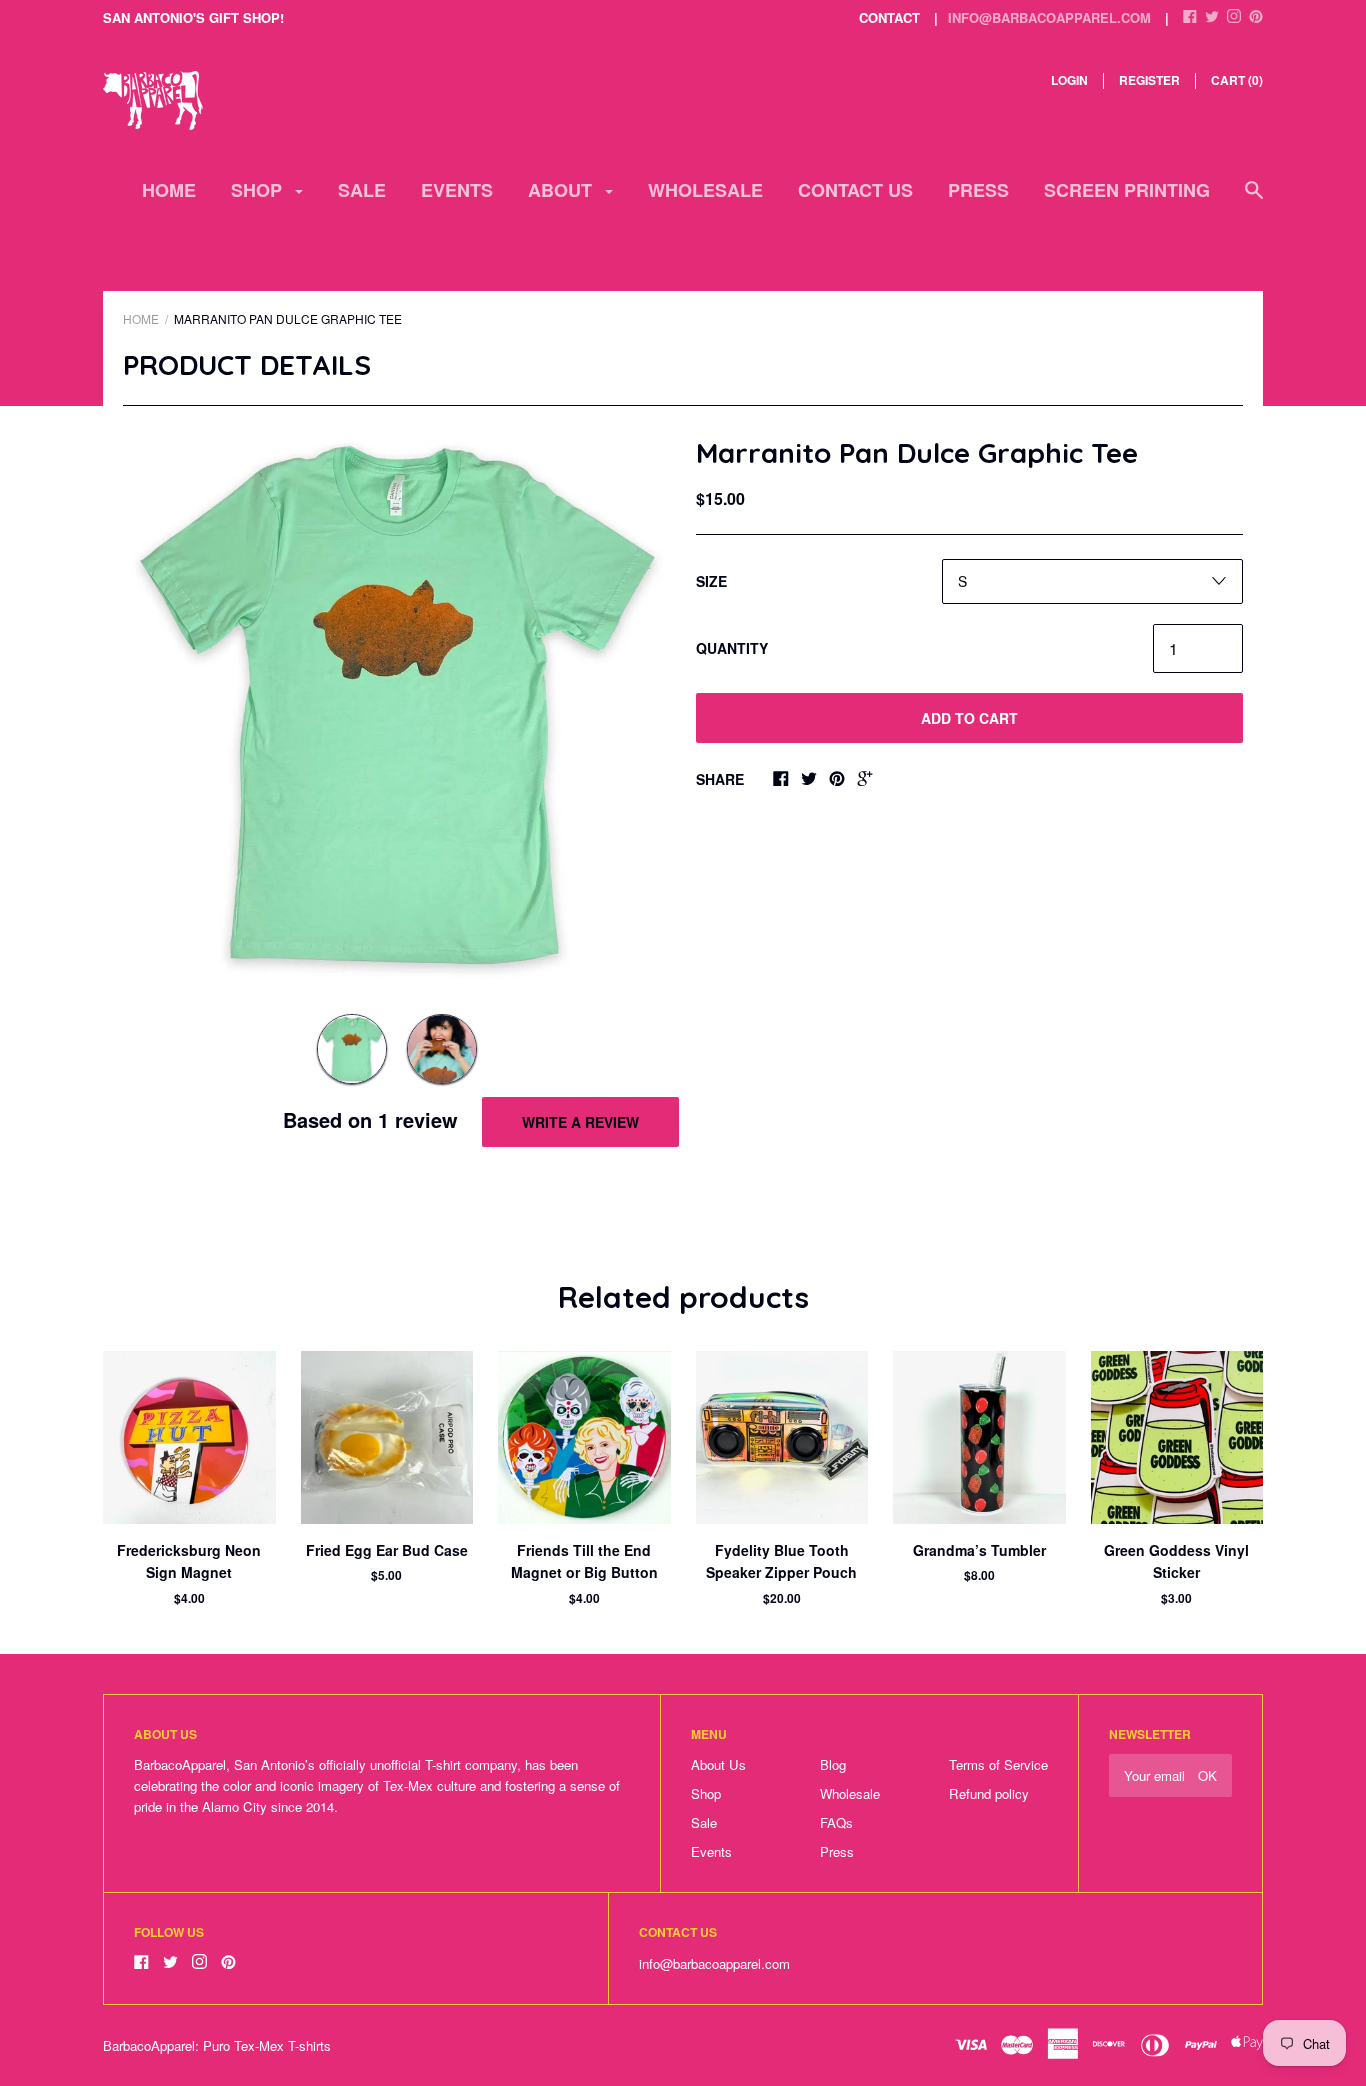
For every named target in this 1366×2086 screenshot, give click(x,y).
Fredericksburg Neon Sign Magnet (189, 1561)
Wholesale (705, 190)
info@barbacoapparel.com (1049, 17)
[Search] (1254, 199)
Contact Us (855, 190)
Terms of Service (998, 1764)
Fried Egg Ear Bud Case (387, 1550)
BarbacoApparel (149, 2045)
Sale (362, 190)
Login (1069, 80)
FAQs (836, 1822)
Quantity (732, 648)
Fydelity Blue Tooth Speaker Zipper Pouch (781, 1561)
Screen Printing (1127, 190)
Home (169, 190)
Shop (259, 190)
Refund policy (989, 1793)
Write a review (580, 1122)
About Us (718, 1764)
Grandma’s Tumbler (979, 1550)
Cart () (1237, 80)
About (562, 190)
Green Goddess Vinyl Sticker (1176, 1561)
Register (1149, 80)
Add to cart (969, 718)
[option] (397, 705)
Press (978, 190)
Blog (833, 1764)
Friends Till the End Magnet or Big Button (584, 1561)
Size (711, 581)
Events (457, 190)
